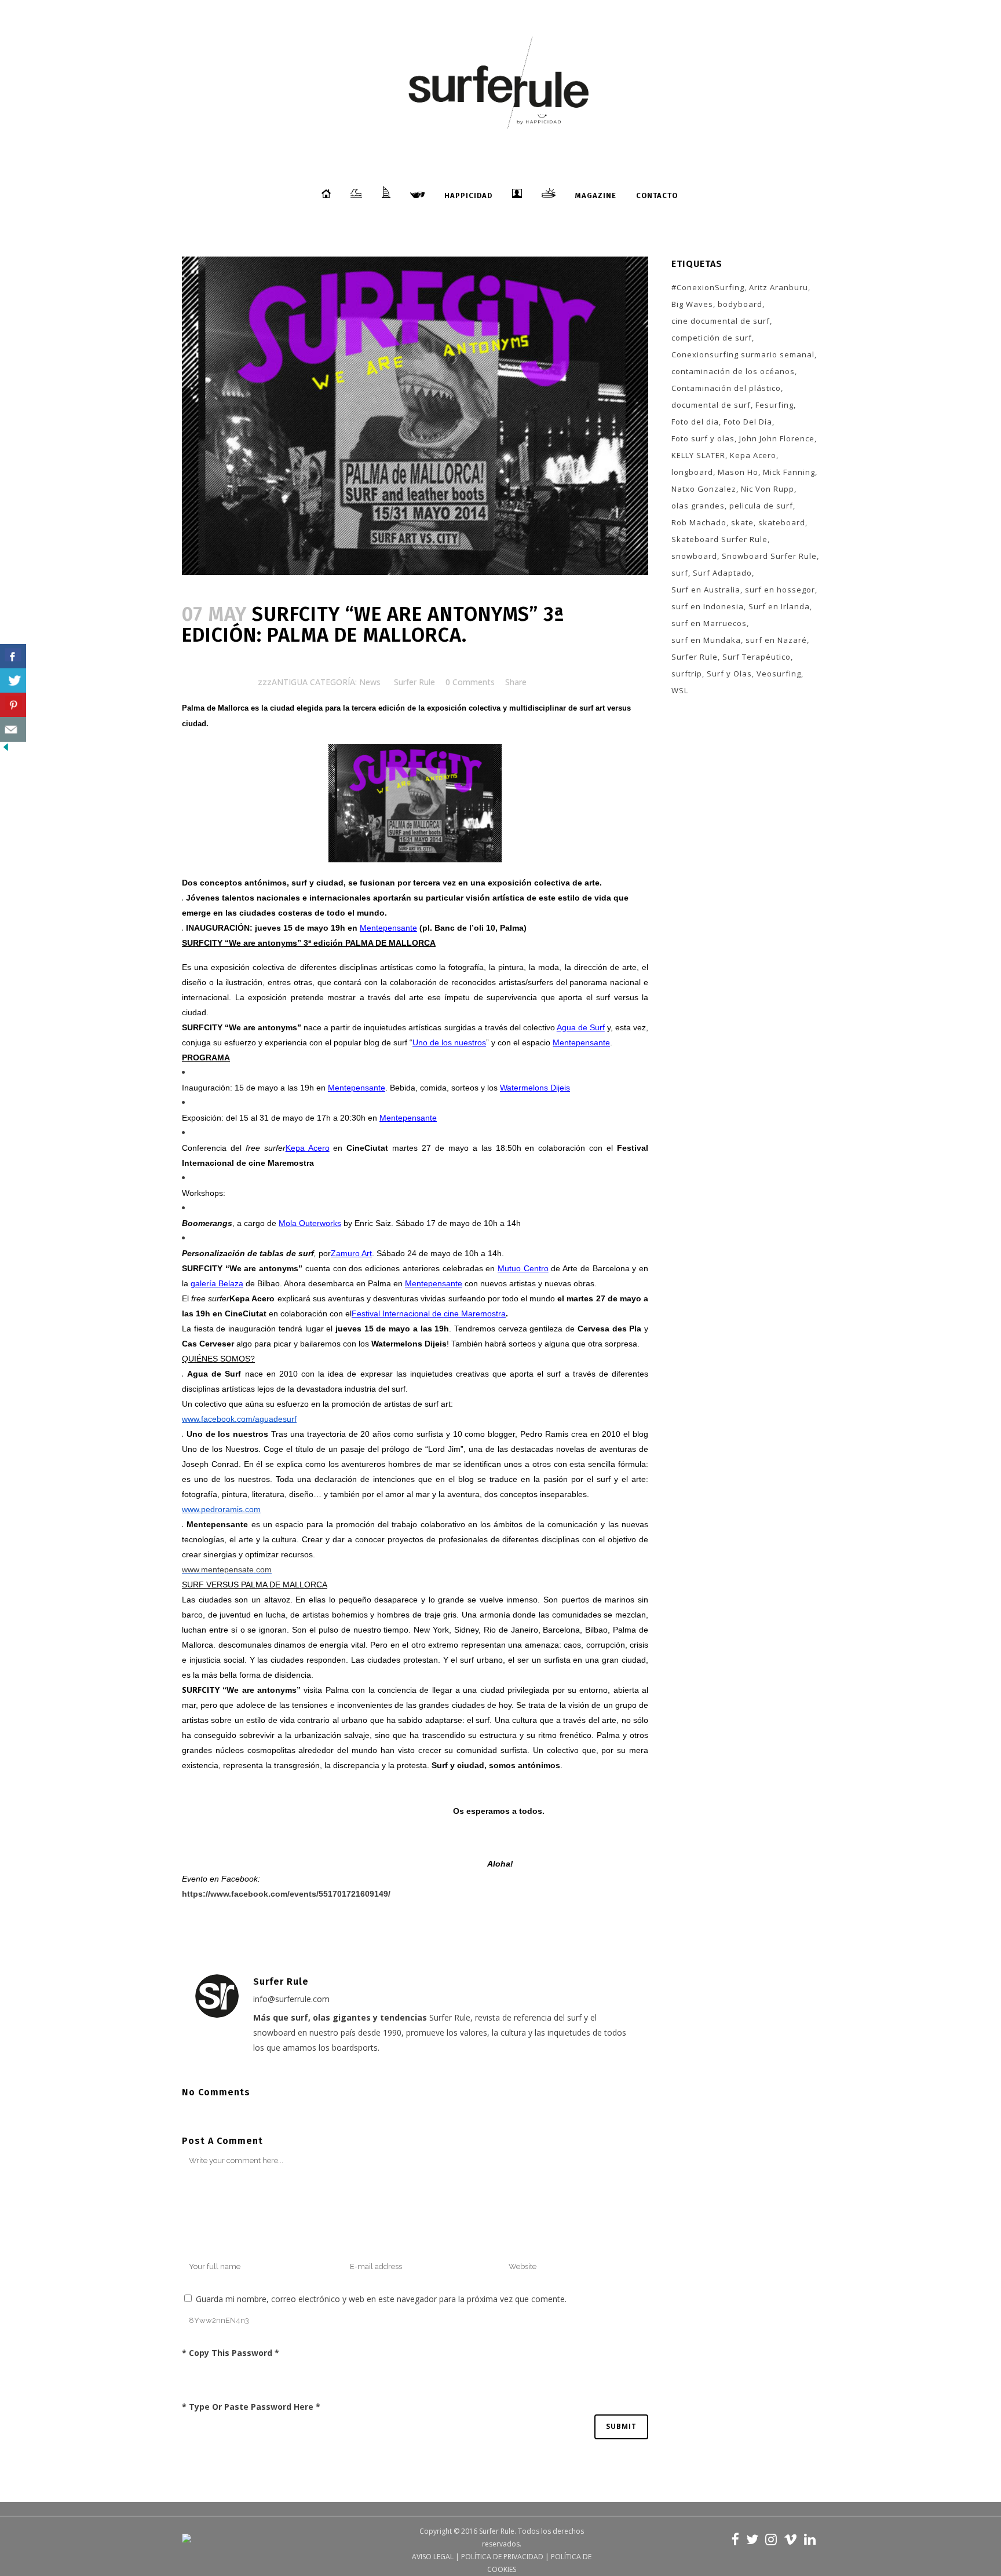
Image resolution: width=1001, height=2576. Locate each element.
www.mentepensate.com (227, 1569)
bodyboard (740, 304)
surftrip (687, 674)
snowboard (694, 556)
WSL (680, 690)
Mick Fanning (789, 472)
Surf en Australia (706, 590)
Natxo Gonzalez (704, 489)
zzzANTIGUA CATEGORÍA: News (319, 682)
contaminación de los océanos (733, 371)
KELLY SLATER (698, 455)
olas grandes (698, 506)
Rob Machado (699, 522)
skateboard (782, 522)
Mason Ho (738, 472)
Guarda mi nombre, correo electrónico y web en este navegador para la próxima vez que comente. (381, 2299)
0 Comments (470, 682)
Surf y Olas (729, 674)
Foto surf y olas (703, 438)
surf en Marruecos (709, 623)
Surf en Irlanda (779, 606)
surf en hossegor (780, 590)
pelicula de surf (761, 506)
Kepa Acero (753, 455)
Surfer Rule (414, 682)
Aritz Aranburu (779, 287)
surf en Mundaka (706, 640)
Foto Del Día (748, 422)
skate (742, 522)
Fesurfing (775, 405)
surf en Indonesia (708, 606)
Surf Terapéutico (757, 657)
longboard (692, 472)
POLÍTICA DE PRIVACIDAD (502, 2557)
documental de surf (711, 405)
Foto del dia (695, 422)
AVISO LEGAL (433, 2557)
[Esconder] (6, 750)
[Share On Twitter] (13, 681)
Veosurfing (779, 674)
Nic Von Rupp (768, 489)
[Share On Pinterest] (13, 705)
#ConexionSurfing (708, 287)
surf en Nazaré (776, 640)
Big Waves (692, 304)
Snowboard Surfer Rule (769, 556)
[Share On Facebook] (13, 656)
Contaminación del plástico (726, 388)
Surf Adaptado (722, 573)
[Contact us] (13, 729)
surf (680, 573)
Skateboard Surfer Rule (719, 539)
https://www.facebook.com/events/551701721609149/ (286, 1894)
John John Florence (777, 438)
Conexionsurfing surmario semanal (743, 354)
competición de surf (712, 338)
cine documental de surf (721, 321)
